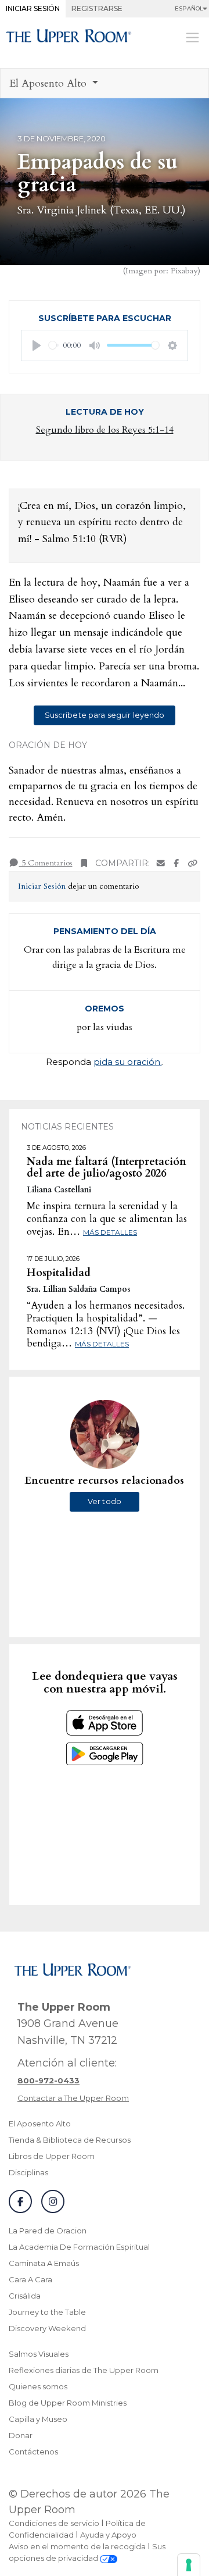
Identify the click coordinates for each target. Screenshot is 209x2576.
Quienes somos (38, 2386)
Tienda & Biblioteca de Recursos (70, 2140)
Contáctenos (33, 2452)
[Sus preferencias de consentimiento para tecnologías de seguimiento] (189, 2565)
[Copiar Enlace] (193, 863)
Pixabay (184, 271)
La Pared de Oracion (48, 2231)
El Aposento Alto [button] (49, 83)
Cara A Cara (30, 2279)
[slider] (54, 345)
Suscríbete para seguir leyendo (105, 715)
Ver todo (105, 1501)
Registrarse (97, 8)
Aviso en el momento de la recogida (77, 2546)
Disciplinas (28, 2172)
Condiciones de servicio (54, 2523)
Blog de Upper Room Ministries (68, 2403)
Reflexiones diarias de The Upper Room (84, 2370)
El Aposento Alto (40, 2123)
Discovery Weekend (47, 2328)
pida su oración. (128, 1062)
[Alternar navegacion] (192, 37)
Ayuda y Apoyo (108, 2535)
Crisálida (25, 2296)
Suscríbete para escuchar (105, 318)
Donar (21, 2435)
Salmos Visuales (39, 2354)
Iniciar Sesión (33, 8)
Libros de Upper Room (52, 2156)
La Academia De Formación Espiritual (79, 2247)
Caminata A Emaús (44, 2263)
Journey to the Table (47, 2312)
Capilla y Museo (38, 2419)
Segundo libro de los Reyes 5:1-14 (105, 430)
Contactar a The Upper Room (73, 2098)
